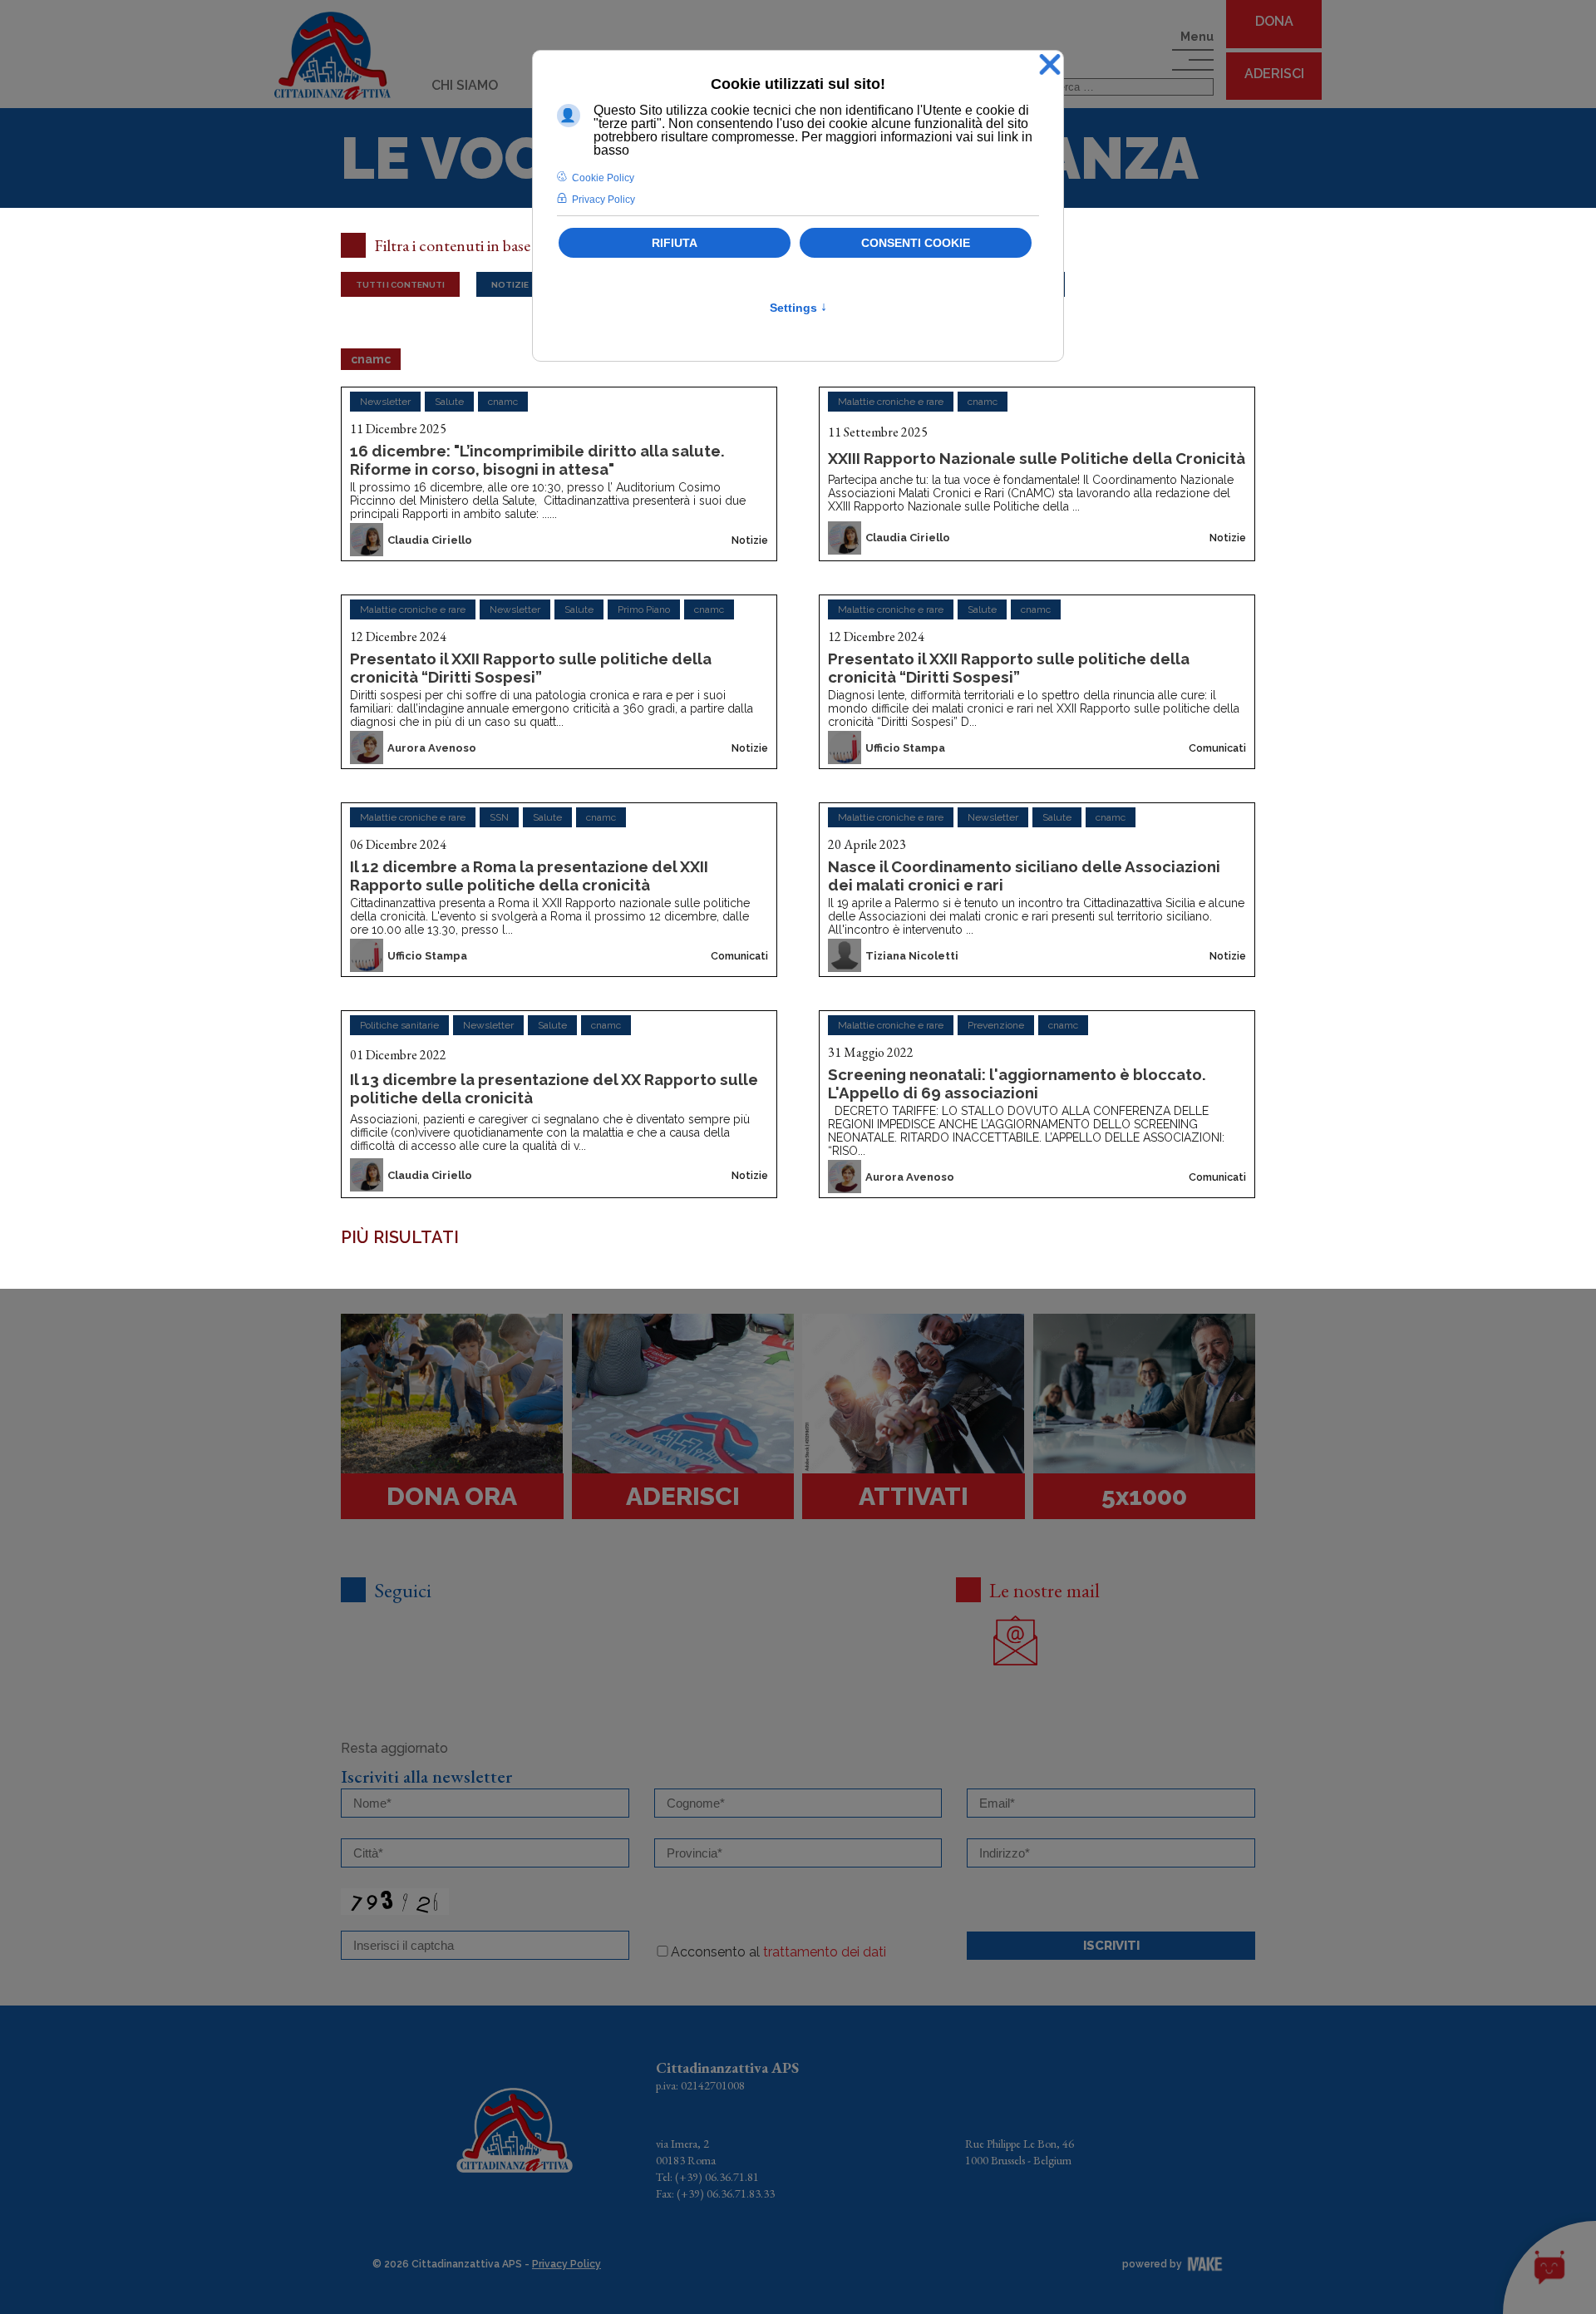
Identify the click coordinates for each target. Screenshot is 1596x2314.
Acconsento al (778, 1952)
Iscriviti (1111, 1946)
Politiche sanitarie (399, 1025)
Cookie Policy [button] (603, 178)
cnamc (503, 402)
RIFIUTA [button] (675, 243)
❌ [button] (1050, 65)
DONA (1274, 21)
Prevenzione (996, 1025)
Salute (449, 402)
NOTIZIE (510, 284)
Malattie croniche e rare (891, 402)
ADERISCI (1274, 74)
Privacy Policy (566, 2264)
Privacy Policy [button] (603, 200)
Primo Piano (644, 609)
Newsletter (385, 402)
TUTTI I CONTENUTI (400, 284)
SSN (499, 817)
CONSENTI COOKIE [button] (916, 243)
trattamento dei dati (825, 1952)
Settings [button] (798, 308)
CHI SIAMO (465, 85)
